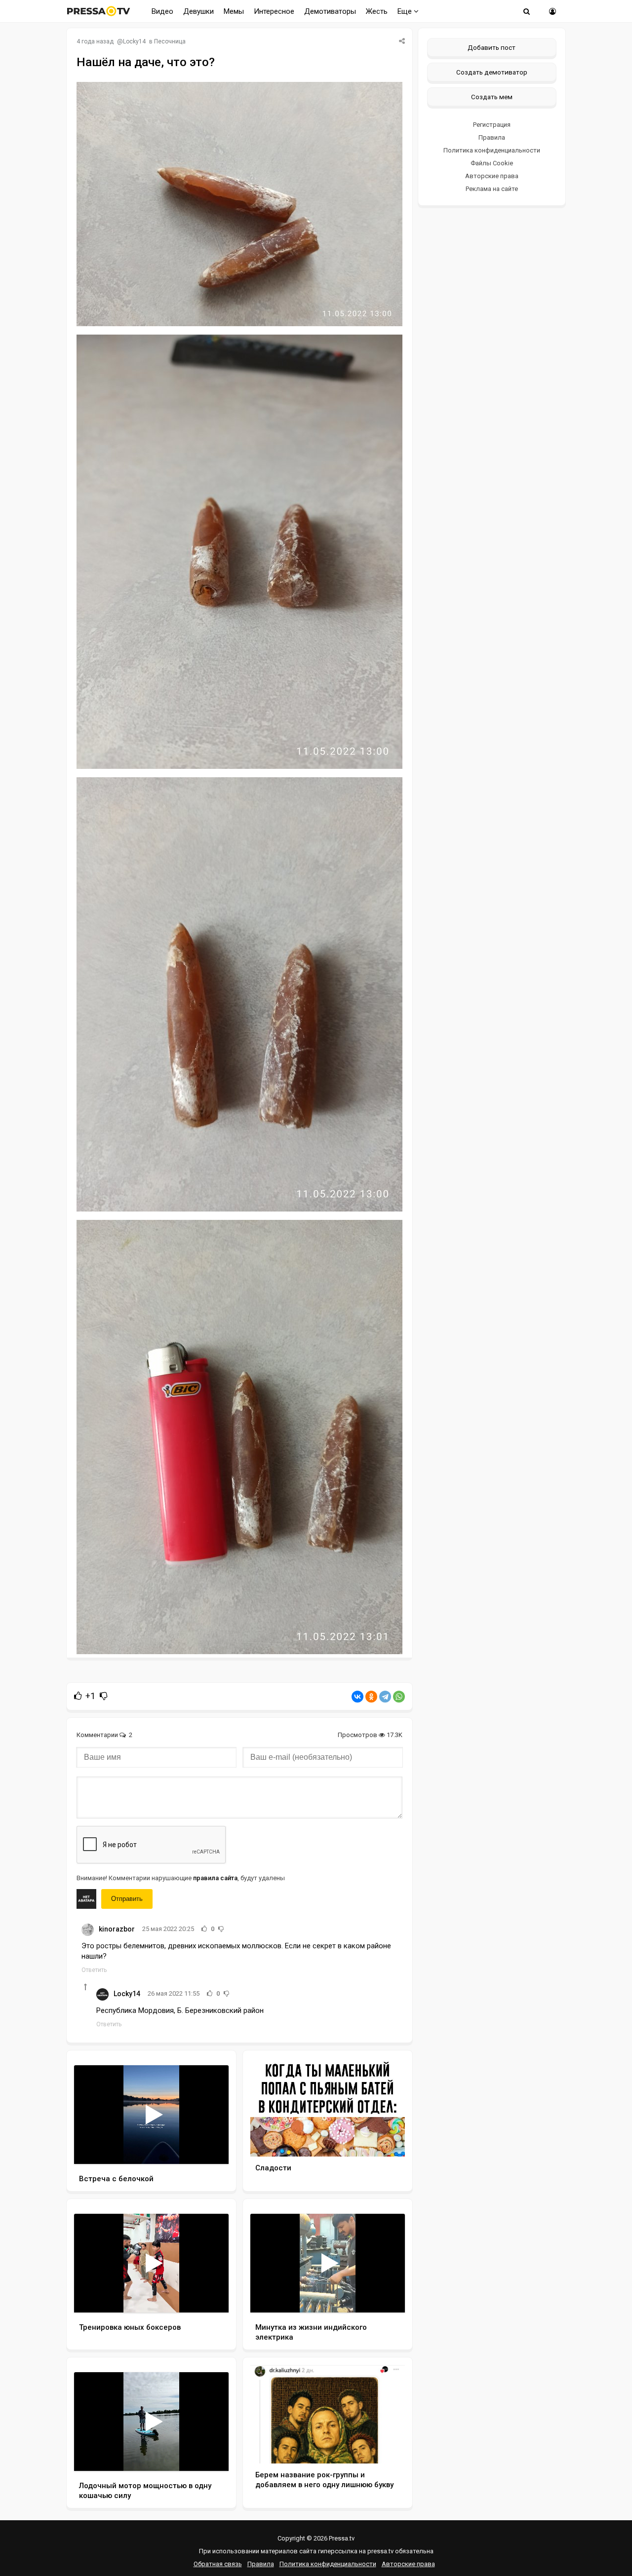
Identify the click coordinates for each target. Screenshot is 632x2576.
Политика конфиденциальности (492, 150)
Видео (162, 11)
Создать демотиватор (492, 72)
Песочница (170, 41)
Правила (492, 137)
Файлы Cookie (492, 163)
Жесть (377, 11)
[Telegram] (385, 1697)
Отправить (127, 1899)
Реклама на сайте (492, 189)
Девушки (198, 11)
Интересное (274, 11)
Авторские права (492, 176)
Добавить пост (492, 47)
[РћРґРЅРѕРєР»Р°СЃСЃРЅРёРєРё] (371, 1697)
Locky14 (134, 41)
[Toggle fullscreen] (210, 2147)
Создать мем (492, 97)
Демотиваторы (330, 11)
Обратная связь (218, 2564)
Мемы (234, 11)
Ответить (94, 1970)
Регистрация (492, 125)
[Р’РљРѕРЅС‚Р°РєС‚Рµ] (357, 1697)
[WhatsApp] (399, 1697)
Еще (406, 11)
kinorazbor (117, 1929)
